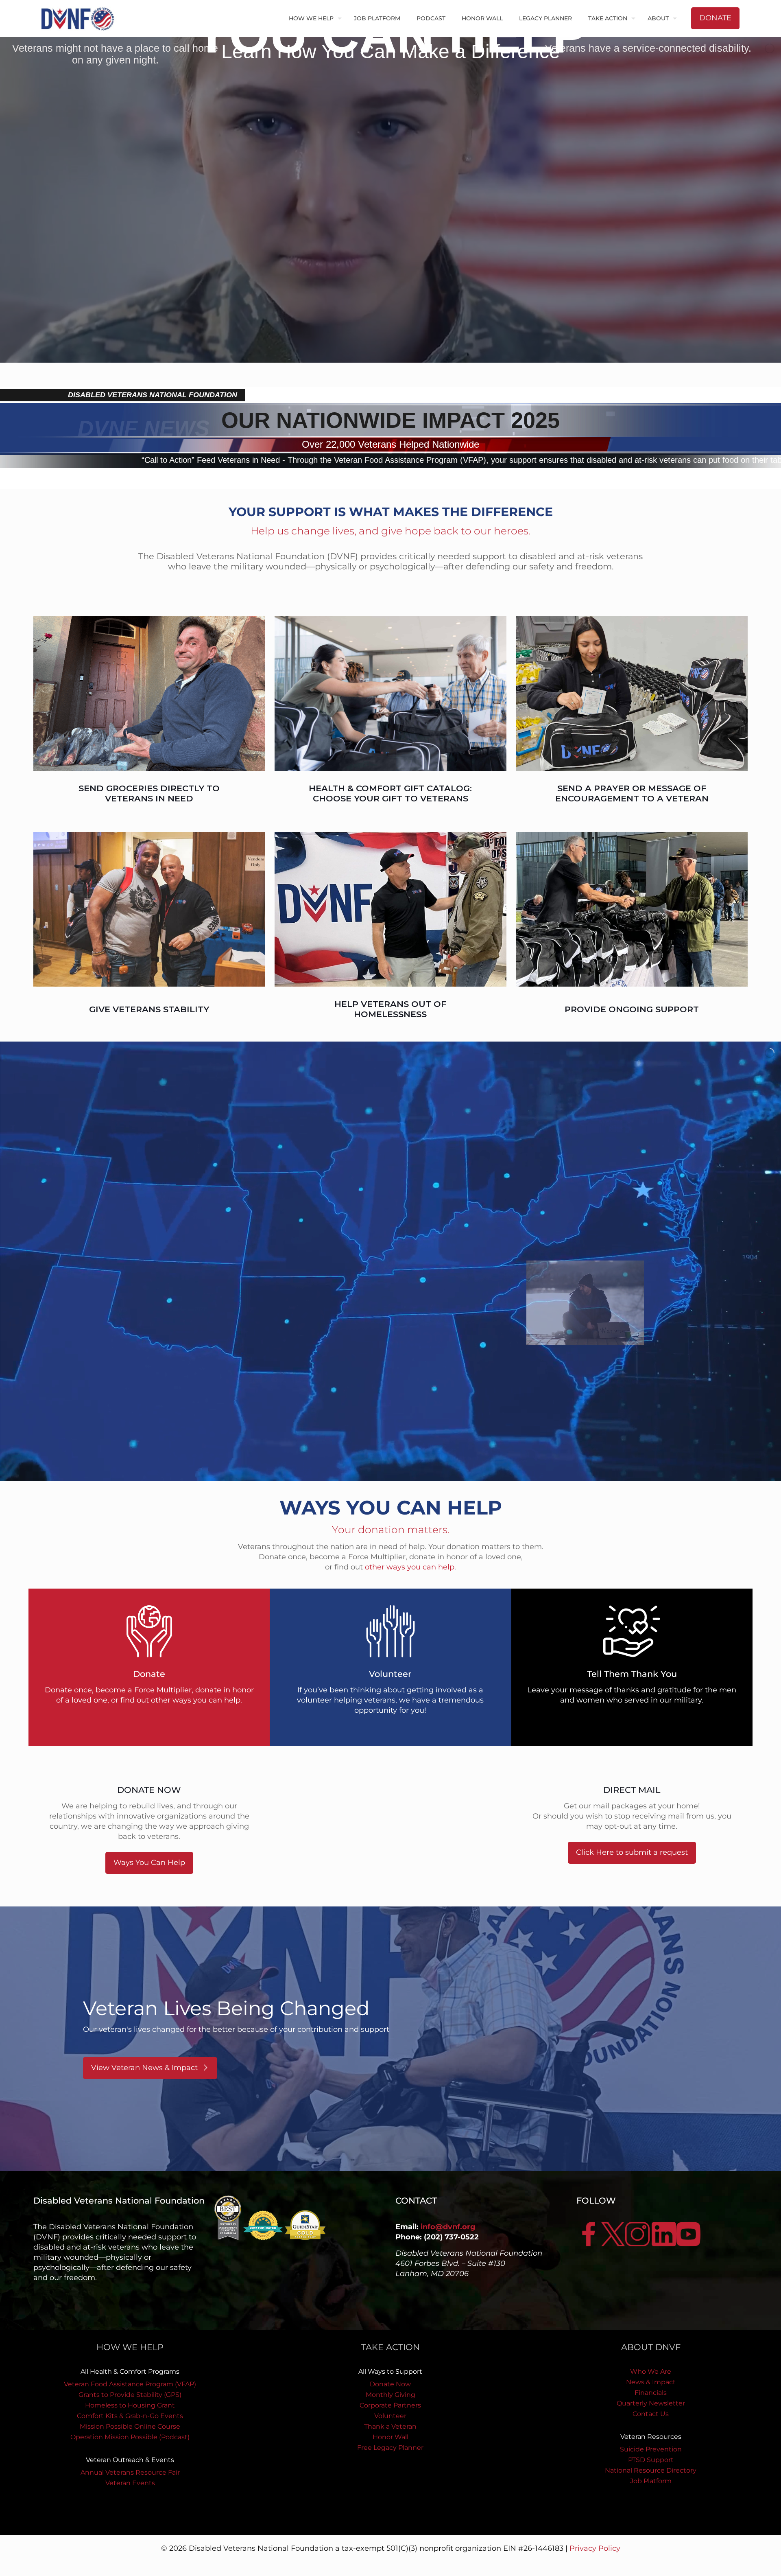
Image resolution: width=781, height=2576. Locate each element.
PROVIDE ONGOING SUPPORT (632, 1009)
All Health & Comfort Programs (130, 2371)
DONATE (715, 18)
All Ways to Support (390, 2371)
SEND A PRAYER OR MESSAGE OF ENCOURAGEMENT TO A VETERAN (632, 793)
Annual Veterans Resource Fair (130, 2472)
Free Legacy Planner (390, 2448)
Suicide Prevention (651, 2449)
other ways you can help (410, 1567)
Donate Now (390, 2384)
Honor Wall (390, 2437)
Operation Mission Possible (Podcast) (130, 2437)
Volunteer (390, 2416)
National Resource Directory (651, 2470)
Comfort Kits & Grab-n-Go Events (130, 2416)
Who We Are (651, 2371)
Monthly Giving (390, 2395)
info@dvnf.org (448, 2227)
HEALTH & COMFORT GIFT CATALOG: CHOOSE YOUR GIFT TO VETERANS (390, 793)
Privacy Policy (595, 2548)
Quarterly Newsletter (651, 2403)
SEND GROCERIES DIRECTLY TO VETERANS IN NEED (149, 793)
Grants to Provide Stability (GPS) (130, 2395)
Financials (651, 2393)
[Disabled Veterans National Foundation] (81, 18)
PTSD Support (651, 2460)
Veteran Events (130, 2483)
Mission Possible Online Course (130, 2426)
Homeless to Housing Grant (130, 2405)
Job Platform (651, 2481)
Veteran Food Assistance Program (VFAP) (130, 2384)
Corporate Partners (390, 2405)
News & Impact (651, 2382)
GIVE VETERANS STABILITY (149, 1009)
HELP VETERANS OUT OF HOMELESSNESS (390, 1009)
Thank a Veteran (390, 2426)
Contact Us (651, 2414)
